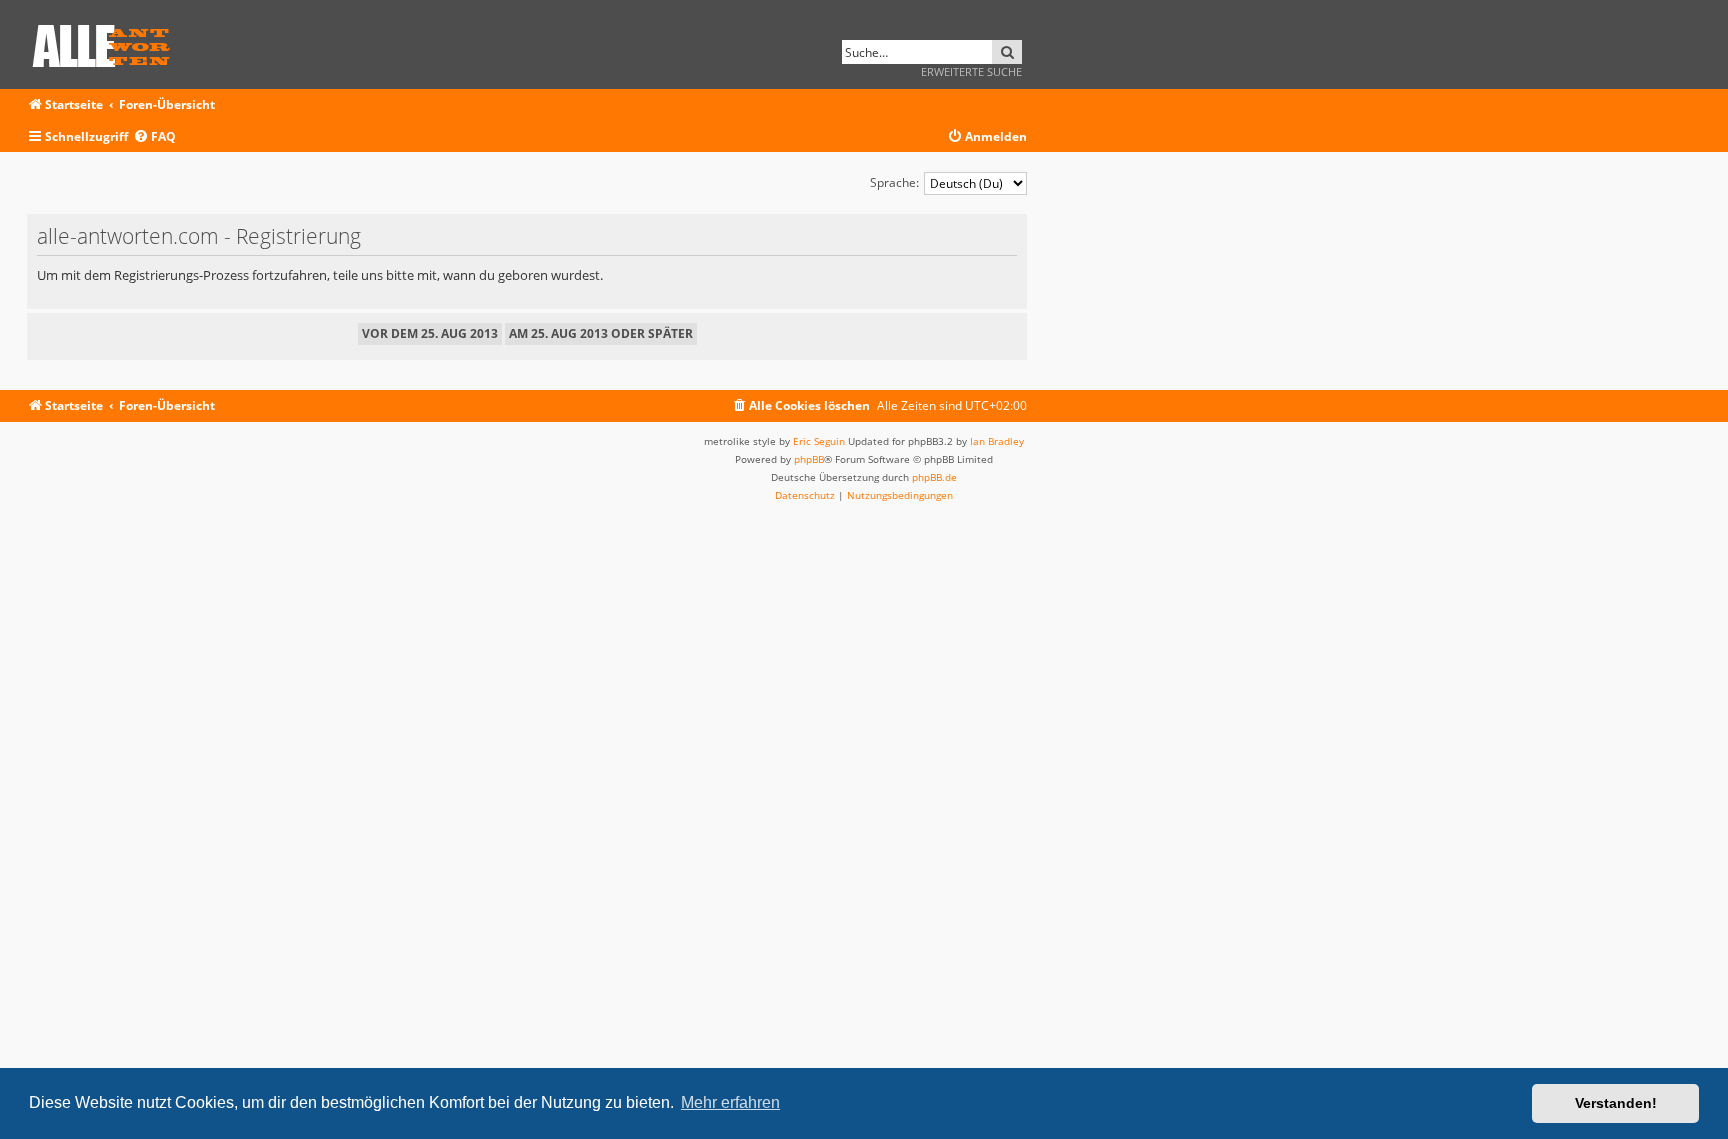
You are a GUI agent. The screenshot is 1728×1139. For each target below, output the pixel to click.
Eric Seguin (819, 441)
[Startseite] (108, 42)
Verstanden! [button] (1616, 1103)
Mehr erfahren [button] (730, 1102)
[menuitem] (154, 137)
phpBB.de (934, 477)
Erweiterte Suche (971, 71)
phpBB (809, 459)
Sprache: (894, 182)
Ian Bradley (997, 441)
